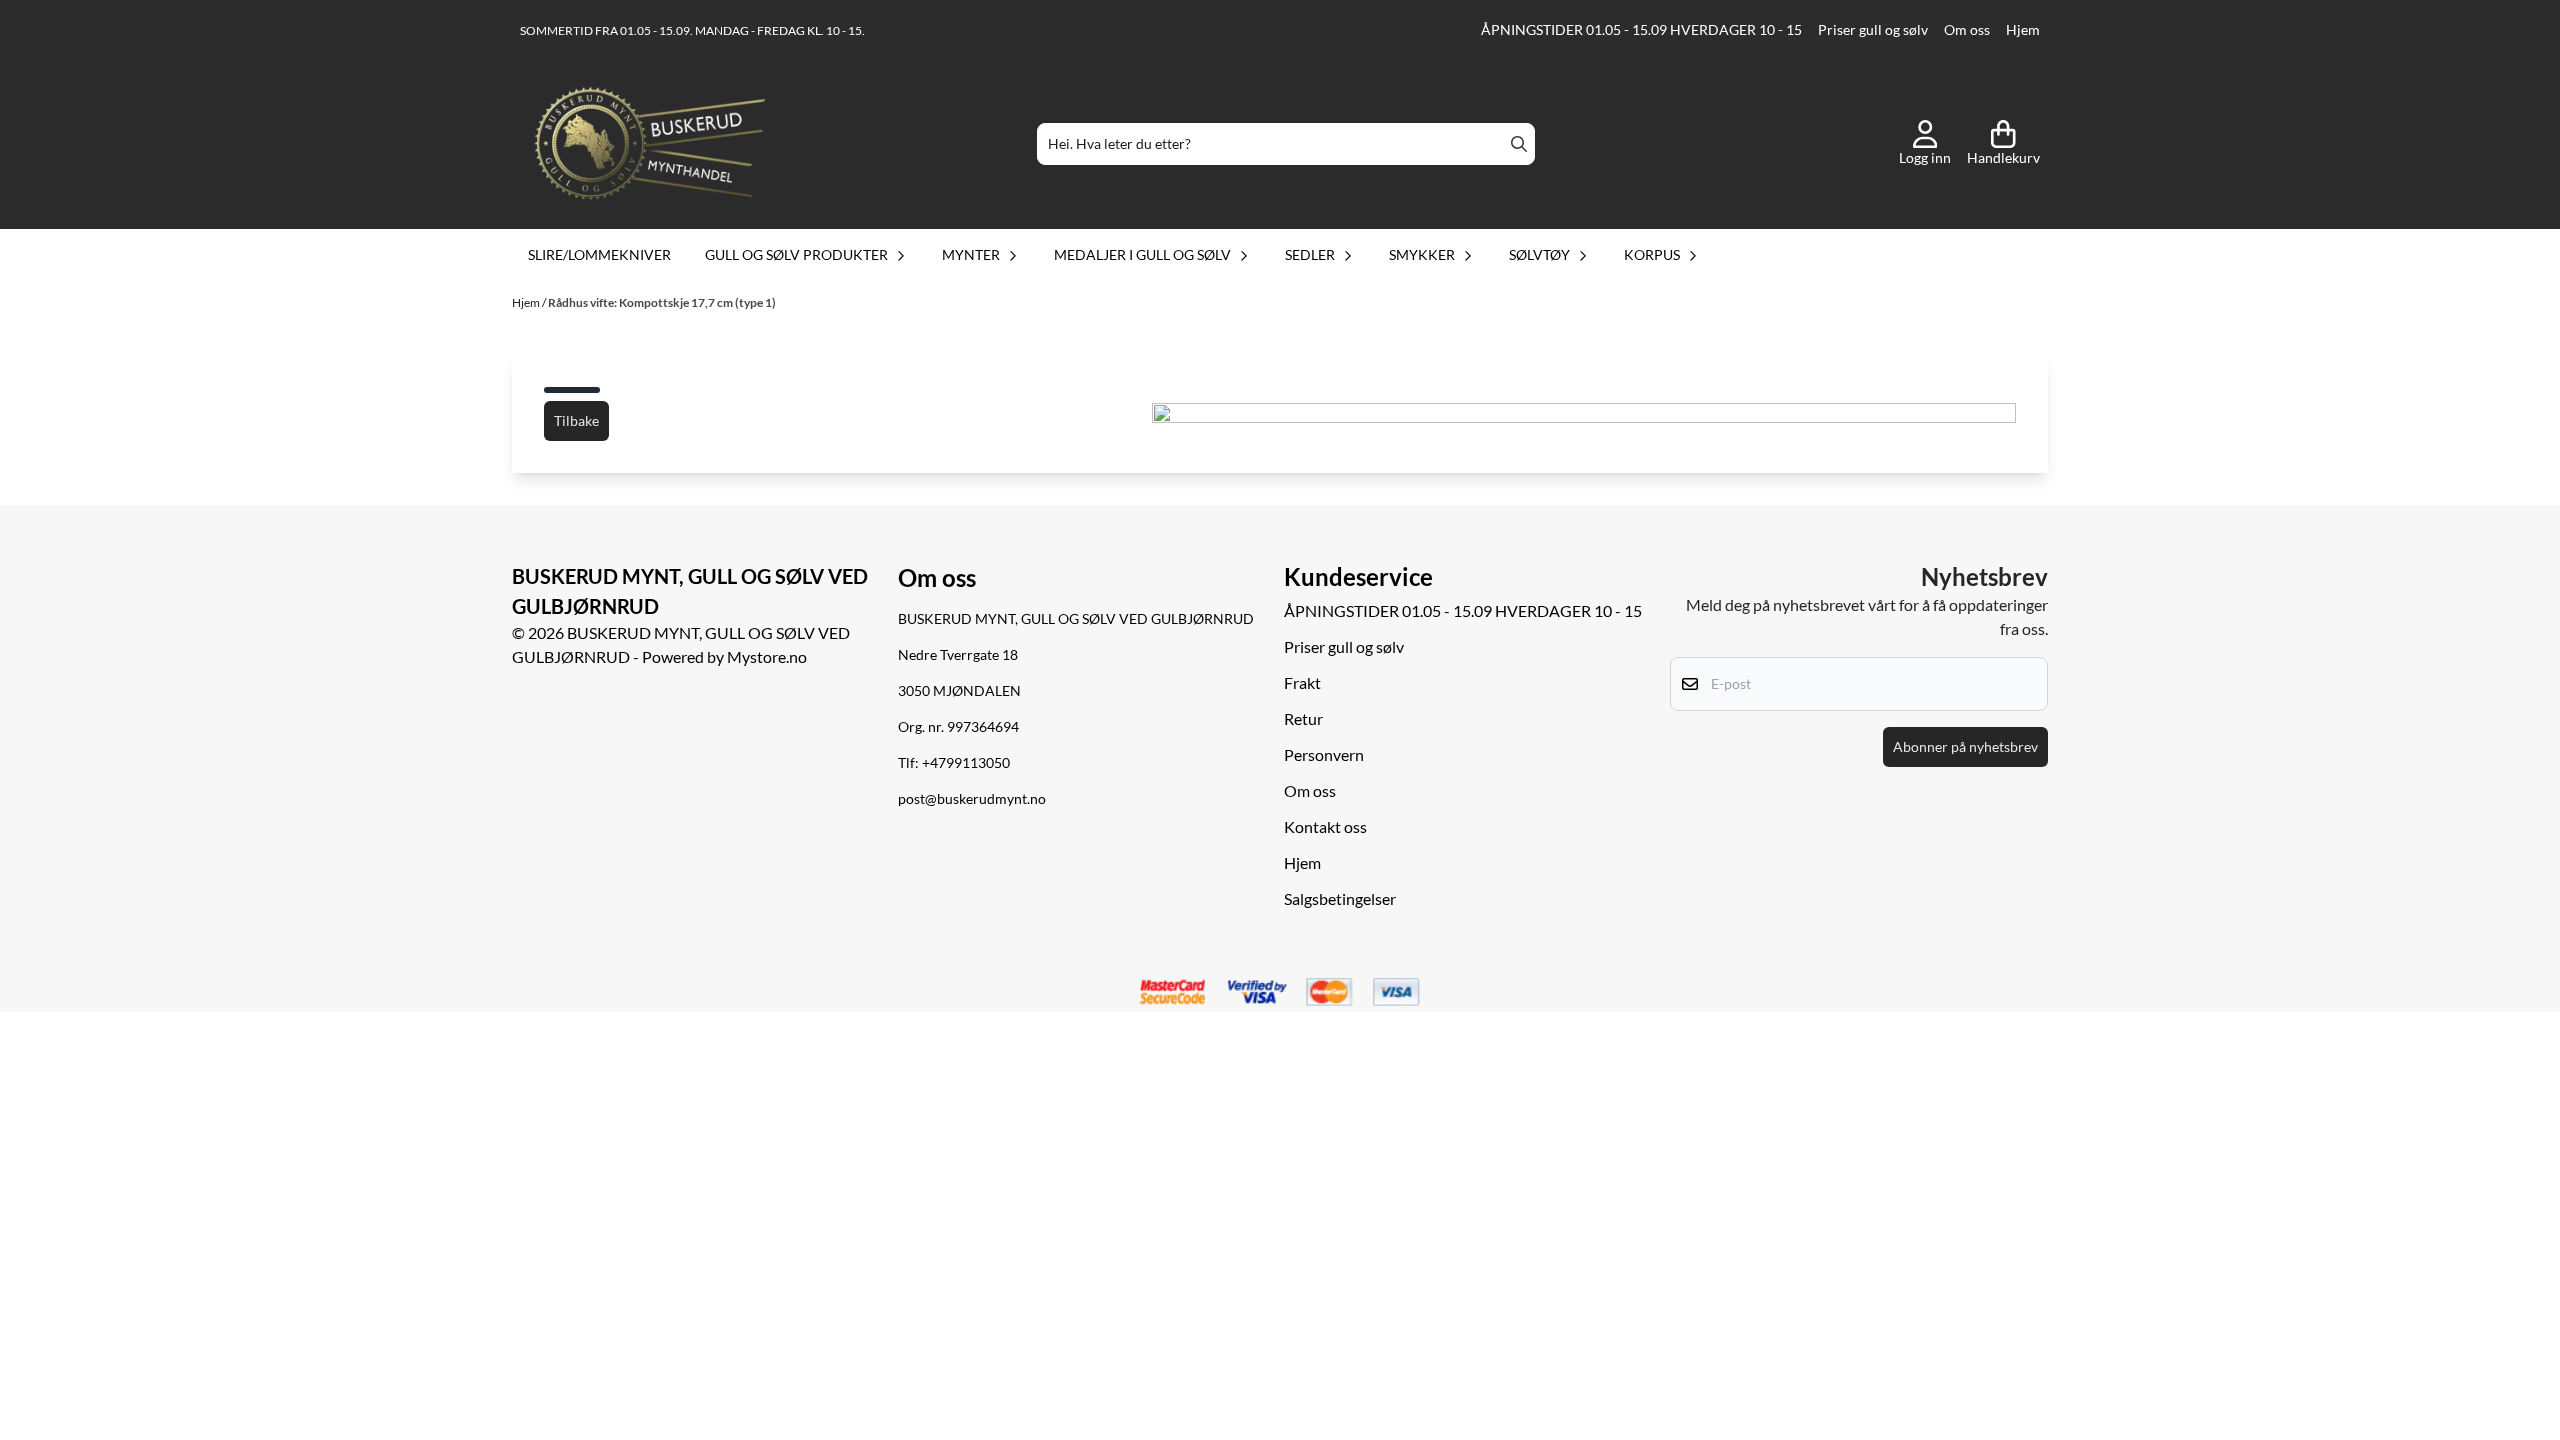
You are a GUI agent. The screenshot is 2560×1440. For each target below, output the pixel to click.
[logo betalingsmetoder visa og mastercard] (1280, 993)
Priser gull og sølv (1873, 30)
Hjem (2023, 30)
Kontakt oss (1325, 826)
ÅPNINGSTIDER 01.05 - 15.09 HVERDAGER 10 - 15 (1641, 30)
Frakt (1302, 682)
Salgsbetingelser (1340, 898)
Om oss (1967, 30)
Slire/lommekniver (599, 254)
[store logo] (650, 144)
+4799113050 (966, 763)
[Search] (1519, 144)
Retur (1303, 718)
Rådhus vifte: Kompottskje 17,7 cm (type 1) (662, 302)
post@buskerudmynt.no (972, 799)
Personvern (1324, 754)
